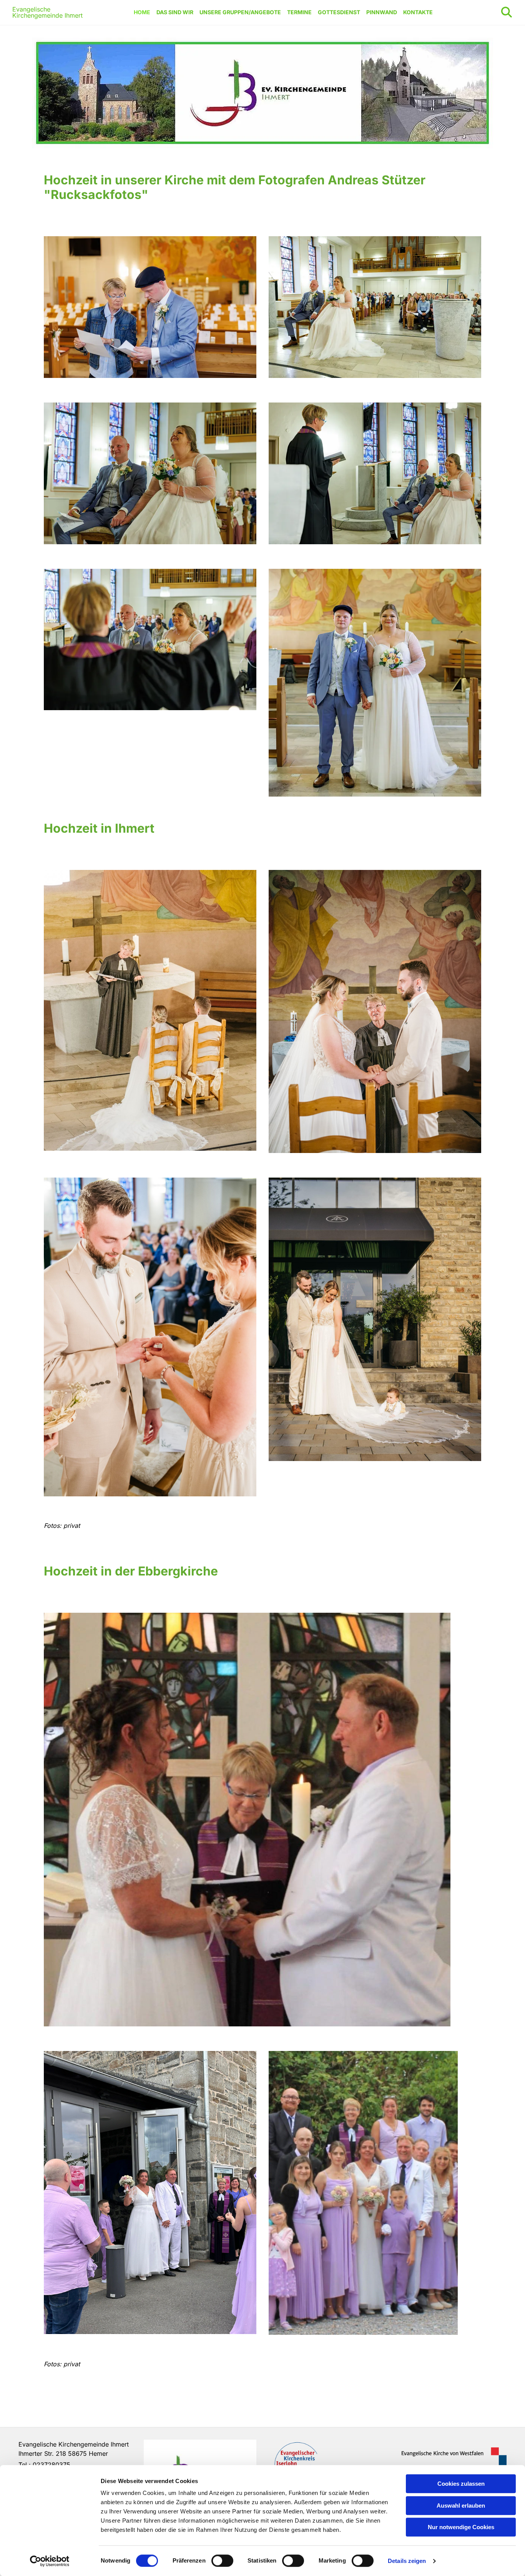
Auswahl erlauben (461, 2506)
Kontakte (418, 12)
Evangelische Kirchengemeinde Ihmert (47, 12)
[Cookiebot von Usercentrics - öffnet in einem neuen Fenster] (50, 2561)
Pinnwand (382, 12)
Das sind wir (175, 12)
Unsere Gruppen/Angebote (240, 12)
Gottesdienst (339, 12)
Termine (299, 12)
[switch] (222, 2561)
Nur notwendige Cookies (461, 2527)
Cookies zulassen (461, 2484)
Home (142, 12)
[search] (507, 12)
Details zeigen (407, 2561)
